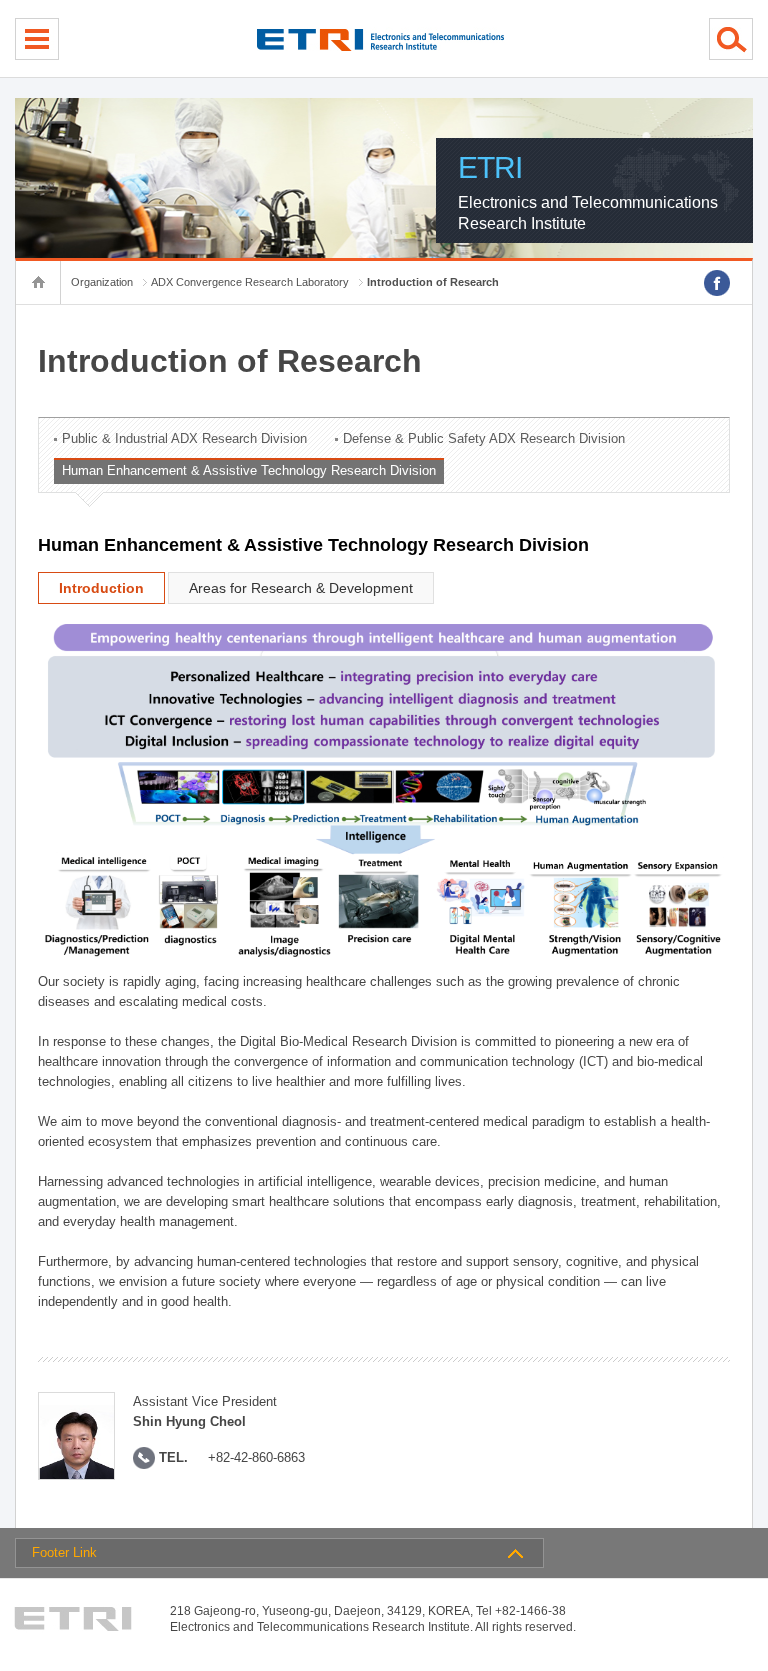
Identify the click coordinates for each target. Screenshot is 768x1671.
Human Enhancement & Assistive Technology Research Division (249, 470)
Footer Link (64, 1552)
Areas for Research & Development (301, 588)
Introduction (101, 588)
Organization (102, 282)
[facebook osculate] (717, 283)
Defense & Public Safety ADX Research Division (484, 438)
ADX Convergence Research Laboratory (250, 282)
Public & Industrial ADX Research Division (184, 438)
